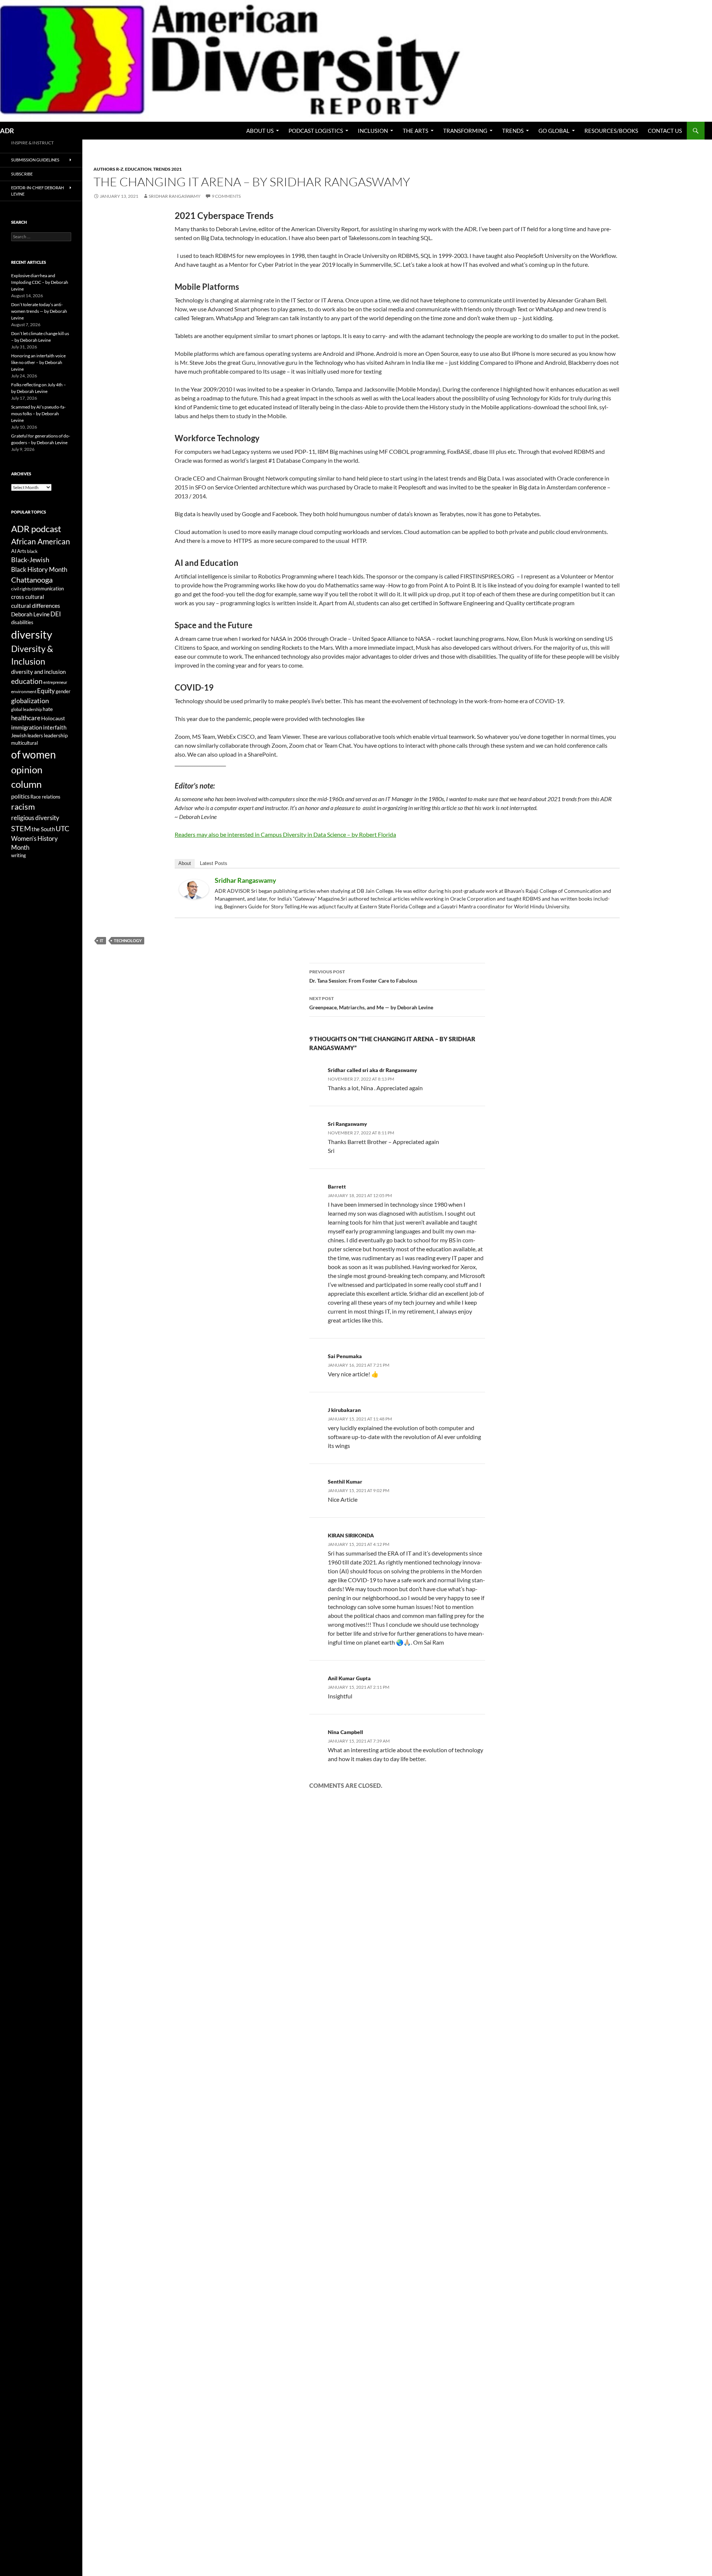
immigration (27, 727)
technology (128, 940)
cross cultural (28, 597)
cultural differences (36, 605)
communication (48, 589)
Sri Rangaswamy (347, 1124)
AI (14, 551)
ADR (7, 131)
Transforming (465, 131)
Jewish (19, 735)
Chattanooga (32, 580)
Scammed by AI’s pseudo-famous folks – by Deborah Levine (38, 414)
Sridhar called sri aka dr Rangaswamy (373, 1070)
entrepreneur (55, 682)
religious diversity (35, 818)
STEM (21, 828)
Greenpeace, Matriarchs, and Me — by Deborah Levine (371, 1003)
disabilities (22, 622)
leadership (56, 735)
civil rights (21, 589)
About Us (260, 131)
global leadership (27, 709)
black (32, 551)
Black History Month (39, 569)
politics (20, 796)
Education (138, 169)
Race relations (45, 797)
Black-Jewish (30, 560)
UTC (62, 828)
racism (23, 807)
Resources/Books (611, 131)
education (27, 681)
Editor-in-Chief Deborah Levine (37, 191)
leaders (35, 736)
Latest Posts (214, 863)
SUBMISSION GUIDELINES (35, 160)
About (185, 863)
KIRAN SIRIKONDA (351, 1535)
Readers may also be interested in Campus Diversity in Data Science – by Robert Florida (285, 834)
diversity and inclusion (38, 672)
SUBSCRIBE (22, 174)
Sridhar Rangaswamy (175, 196)
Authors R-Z (108, 169)
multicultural (24, 743)
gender (63, 691)
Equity (46, 691)
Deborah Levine (30, 614)
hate (48, 709)
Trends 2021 (167, 169)
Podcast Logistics (316, 131)
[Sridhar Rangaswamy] (194, 889)
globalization (30, 701)
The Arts (416, 131)
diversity (32, 634)
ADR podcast (36, 529)
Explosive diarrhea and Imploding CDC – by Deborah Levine (40, 282)
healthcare (26, 718)
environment (24, 691)
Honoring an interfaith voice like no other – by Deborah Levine (38, 362)
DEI (56, 614)
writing (19, 856)
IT (102, 940)
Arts (22, 551)
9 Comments (226, 196)
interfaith (55, 727)
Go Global (554, 131)
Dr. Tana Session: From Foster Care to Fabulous (363, 976)
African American (41, 541)
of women (34, 755)
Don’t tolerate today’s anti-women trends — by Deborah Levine (39, 311)
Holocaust (53, 718)
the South (43, 829)
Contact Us (665, 131)
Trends (513, 131)
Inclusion (373, 131)
